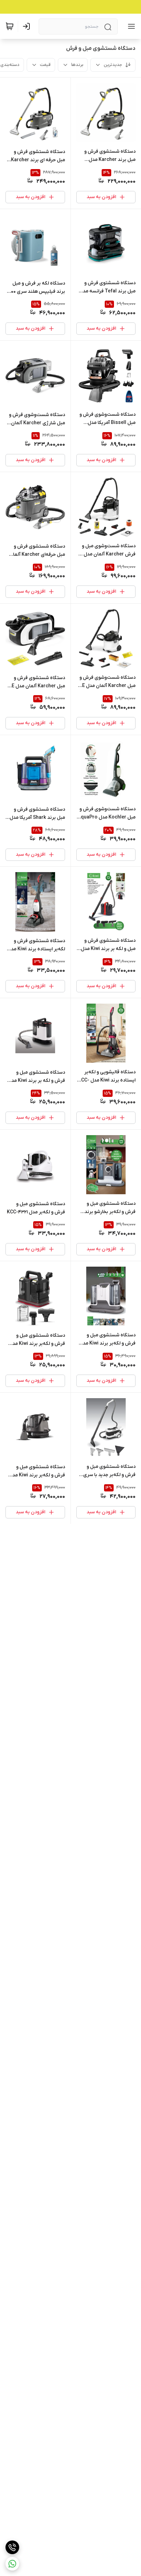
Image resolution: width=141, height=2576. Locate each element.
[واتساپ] (12, 2564)
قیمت (45, 65)
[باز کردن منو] (130, 26)
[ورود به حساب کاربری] (28, 26)
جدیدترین (113, 65)
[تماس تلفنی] (12, 2547)
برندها (77, 65)
